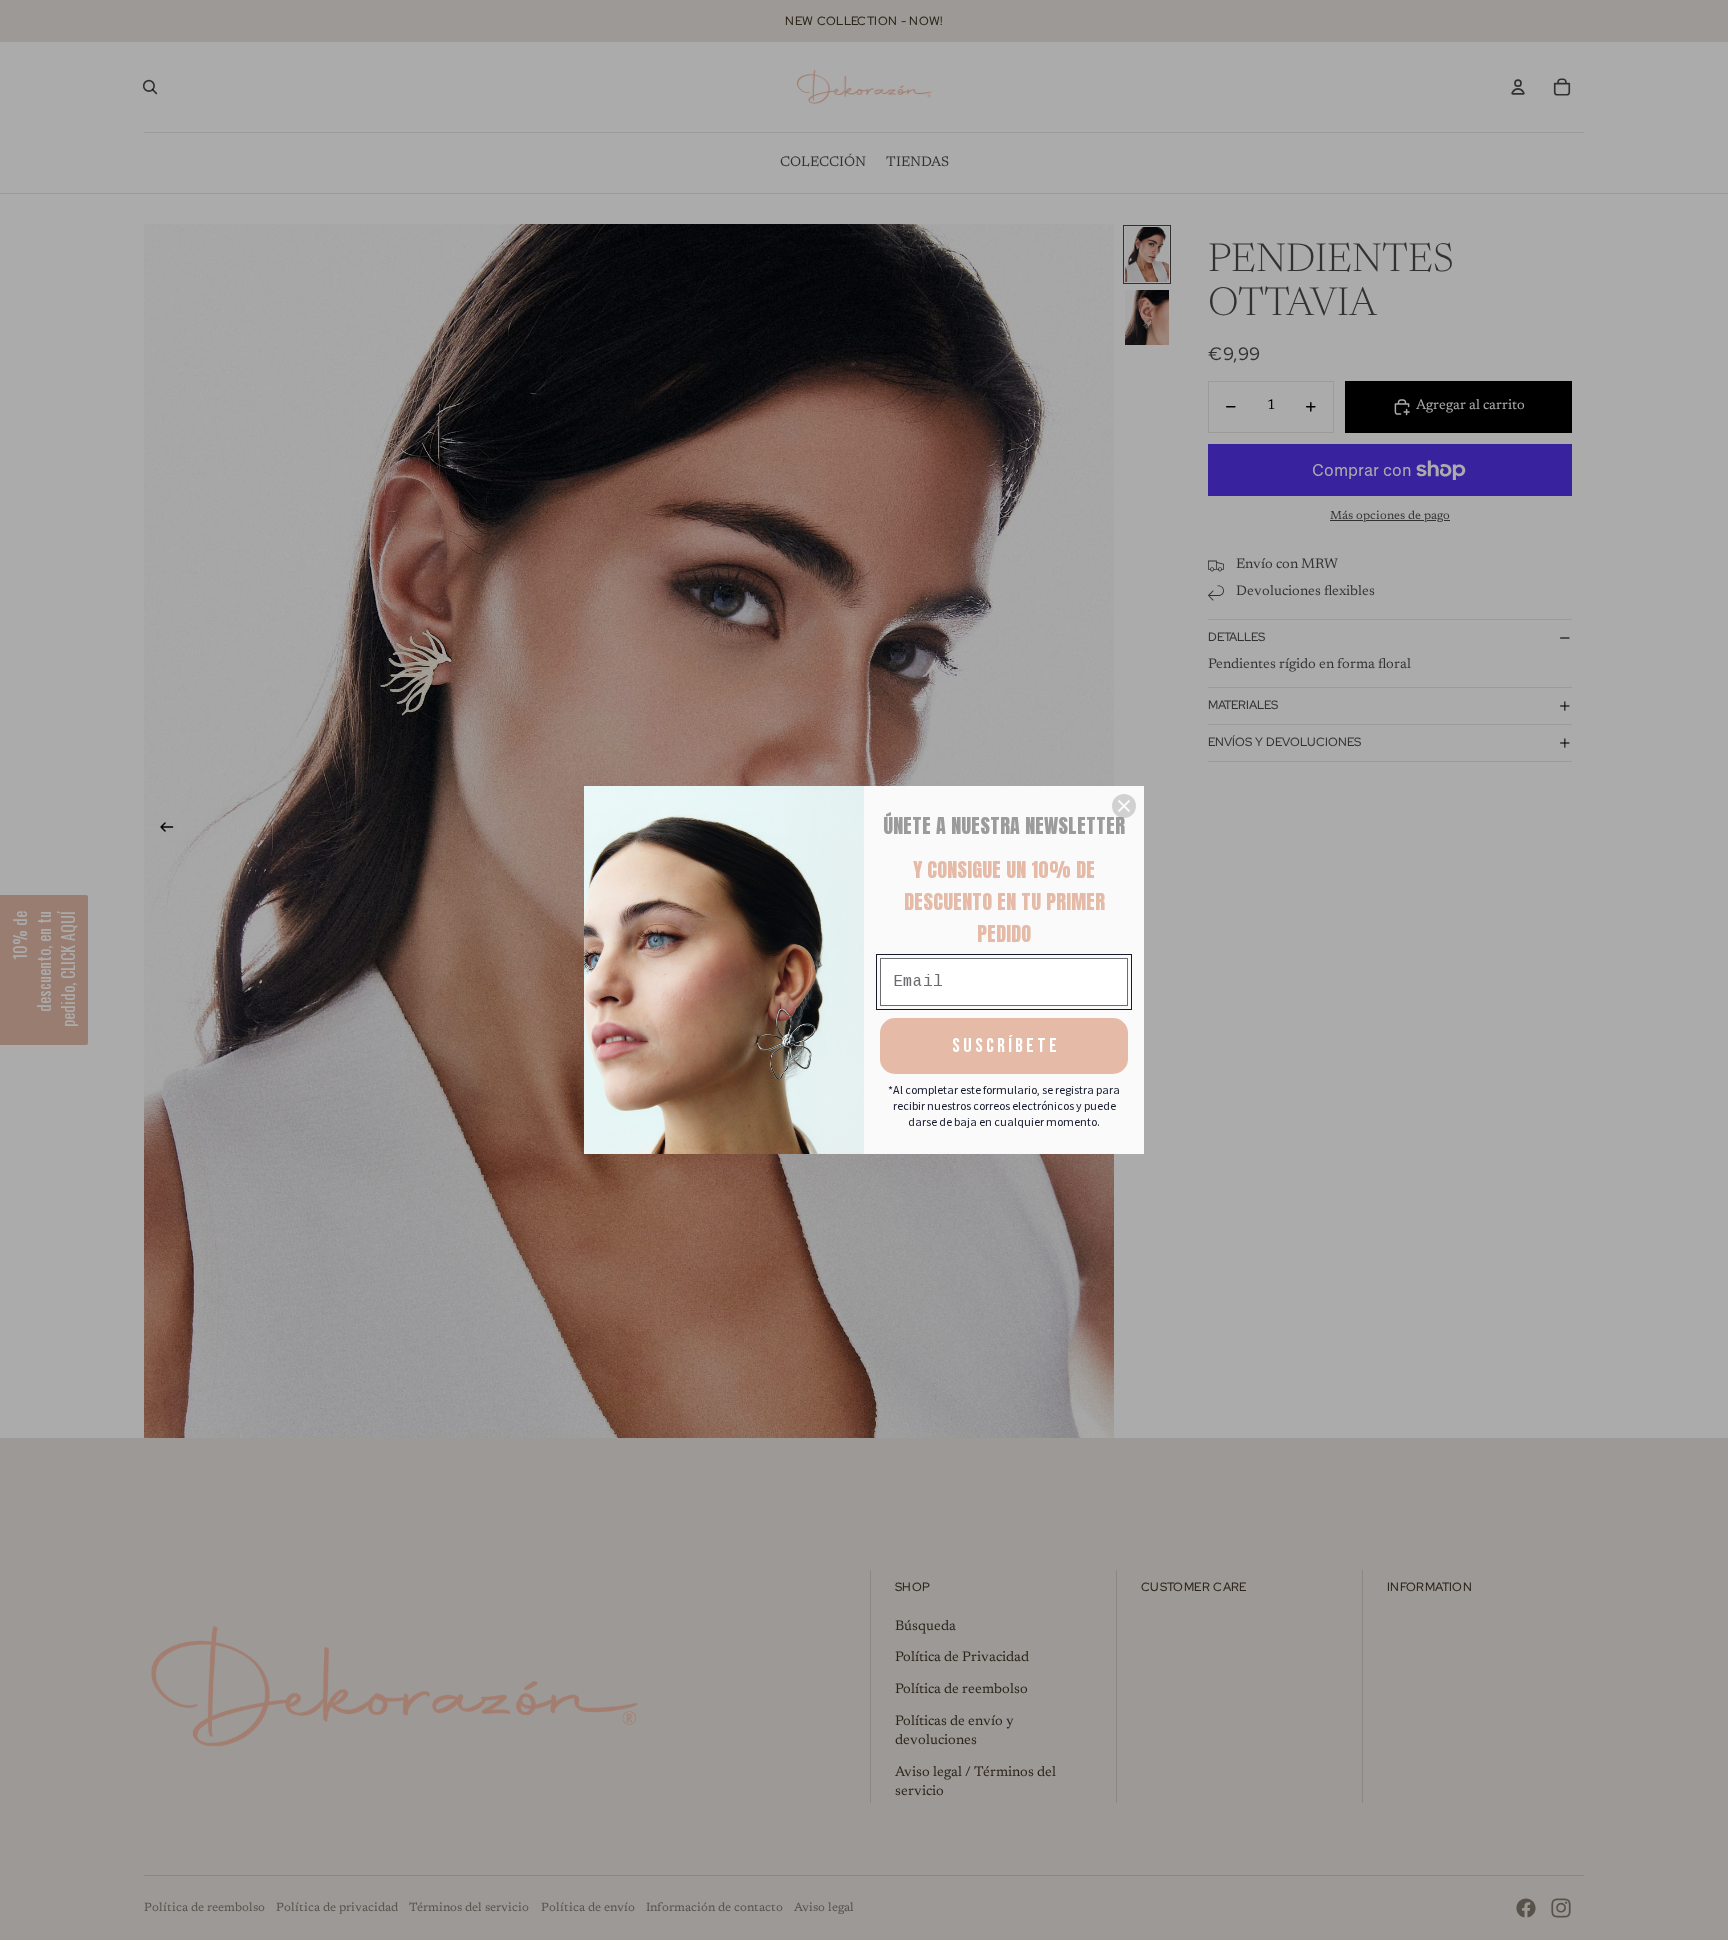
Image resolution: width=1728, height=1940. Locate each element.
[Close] (1124, 806)
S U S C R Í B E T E (1004, 1046)
